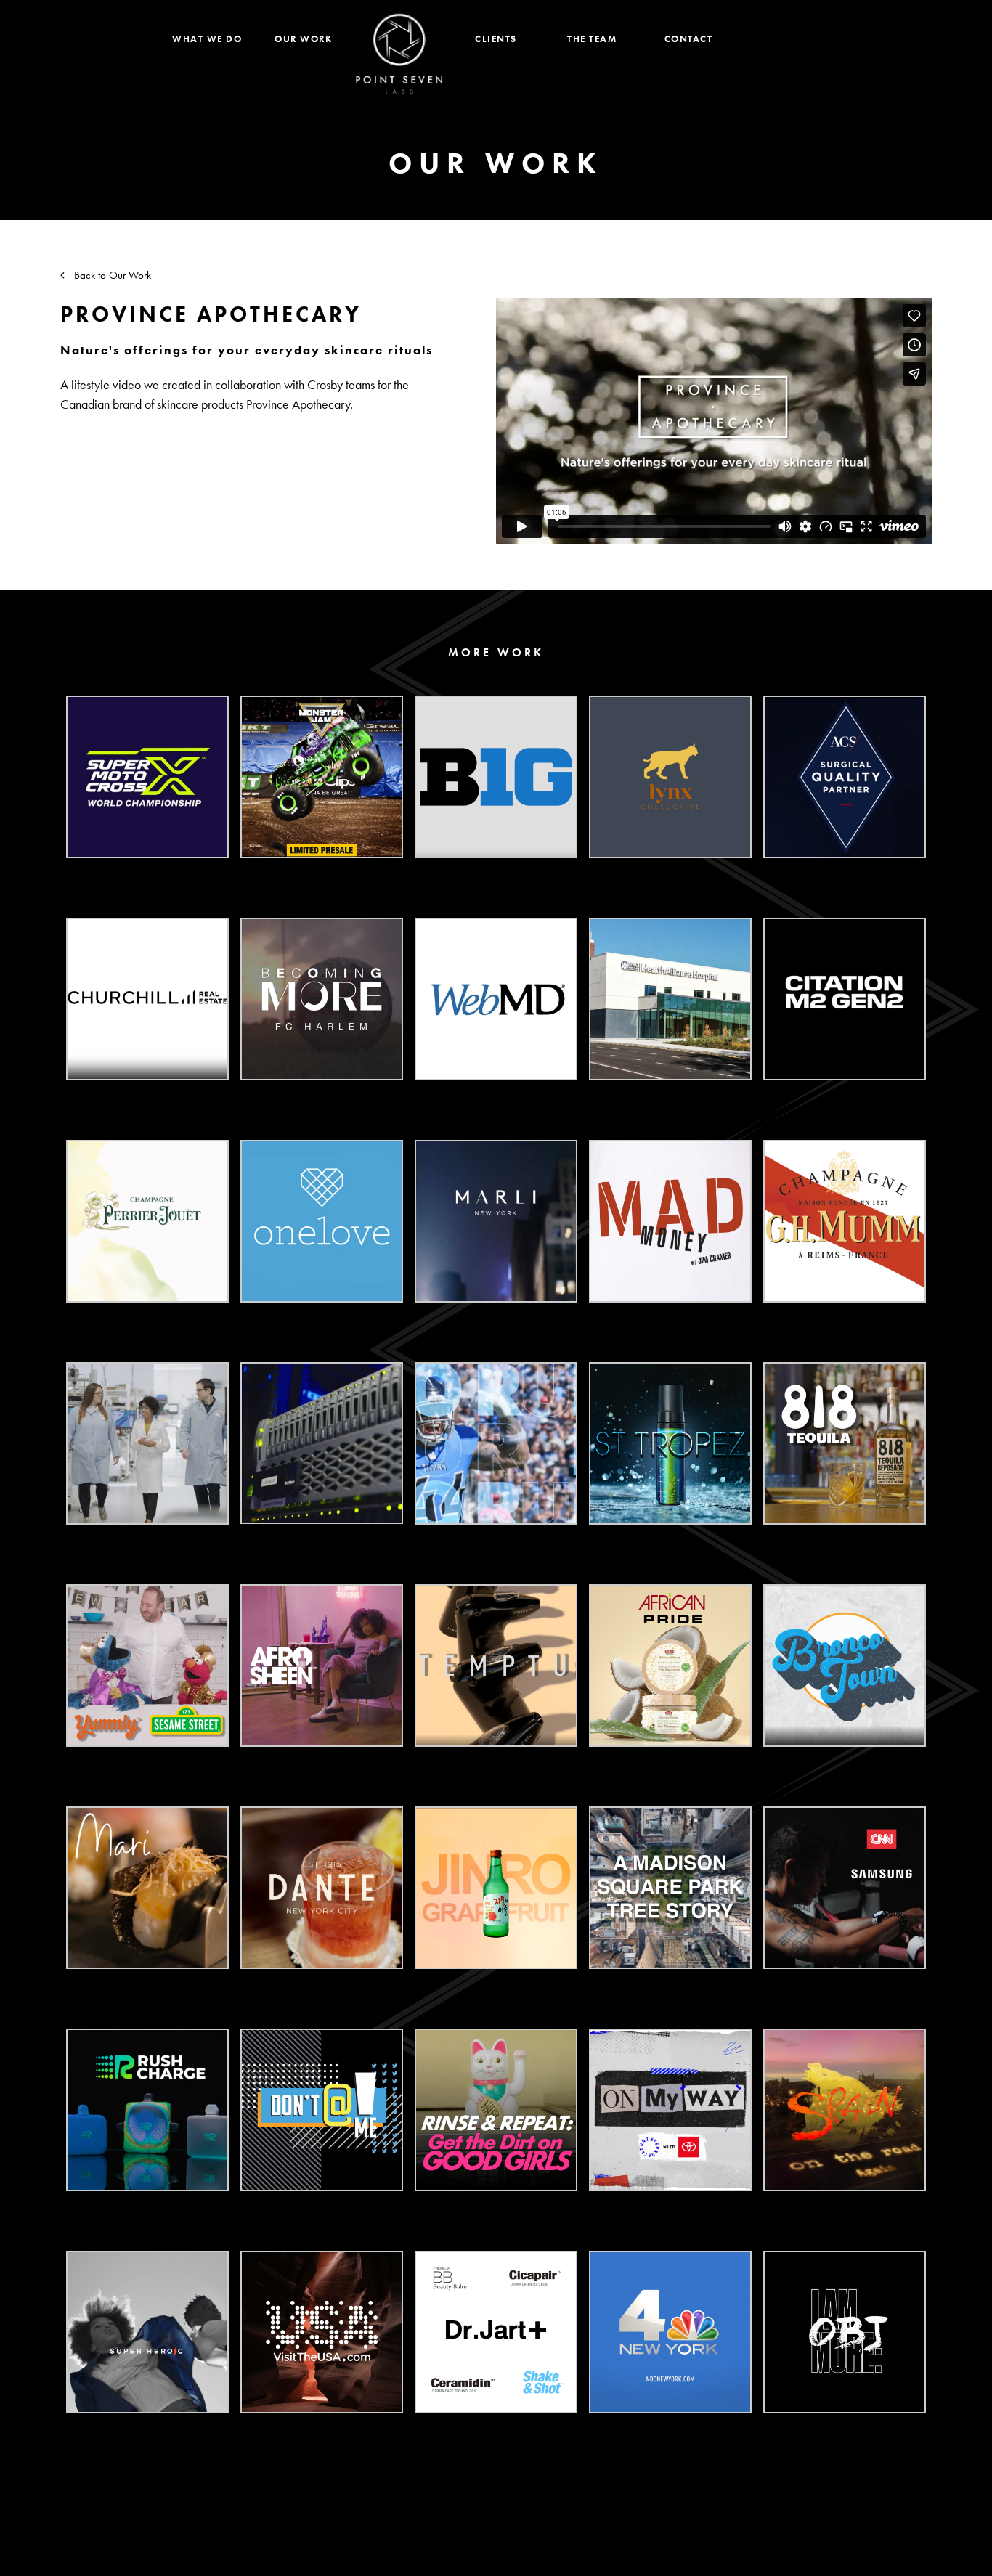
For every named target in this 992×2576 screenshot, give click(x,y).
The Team (592, 39)
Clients (496, 39)
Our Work (303, 39)
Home (399, 54)
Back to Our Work (111, 275)
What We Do (207, 39)
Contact (689, 39)
